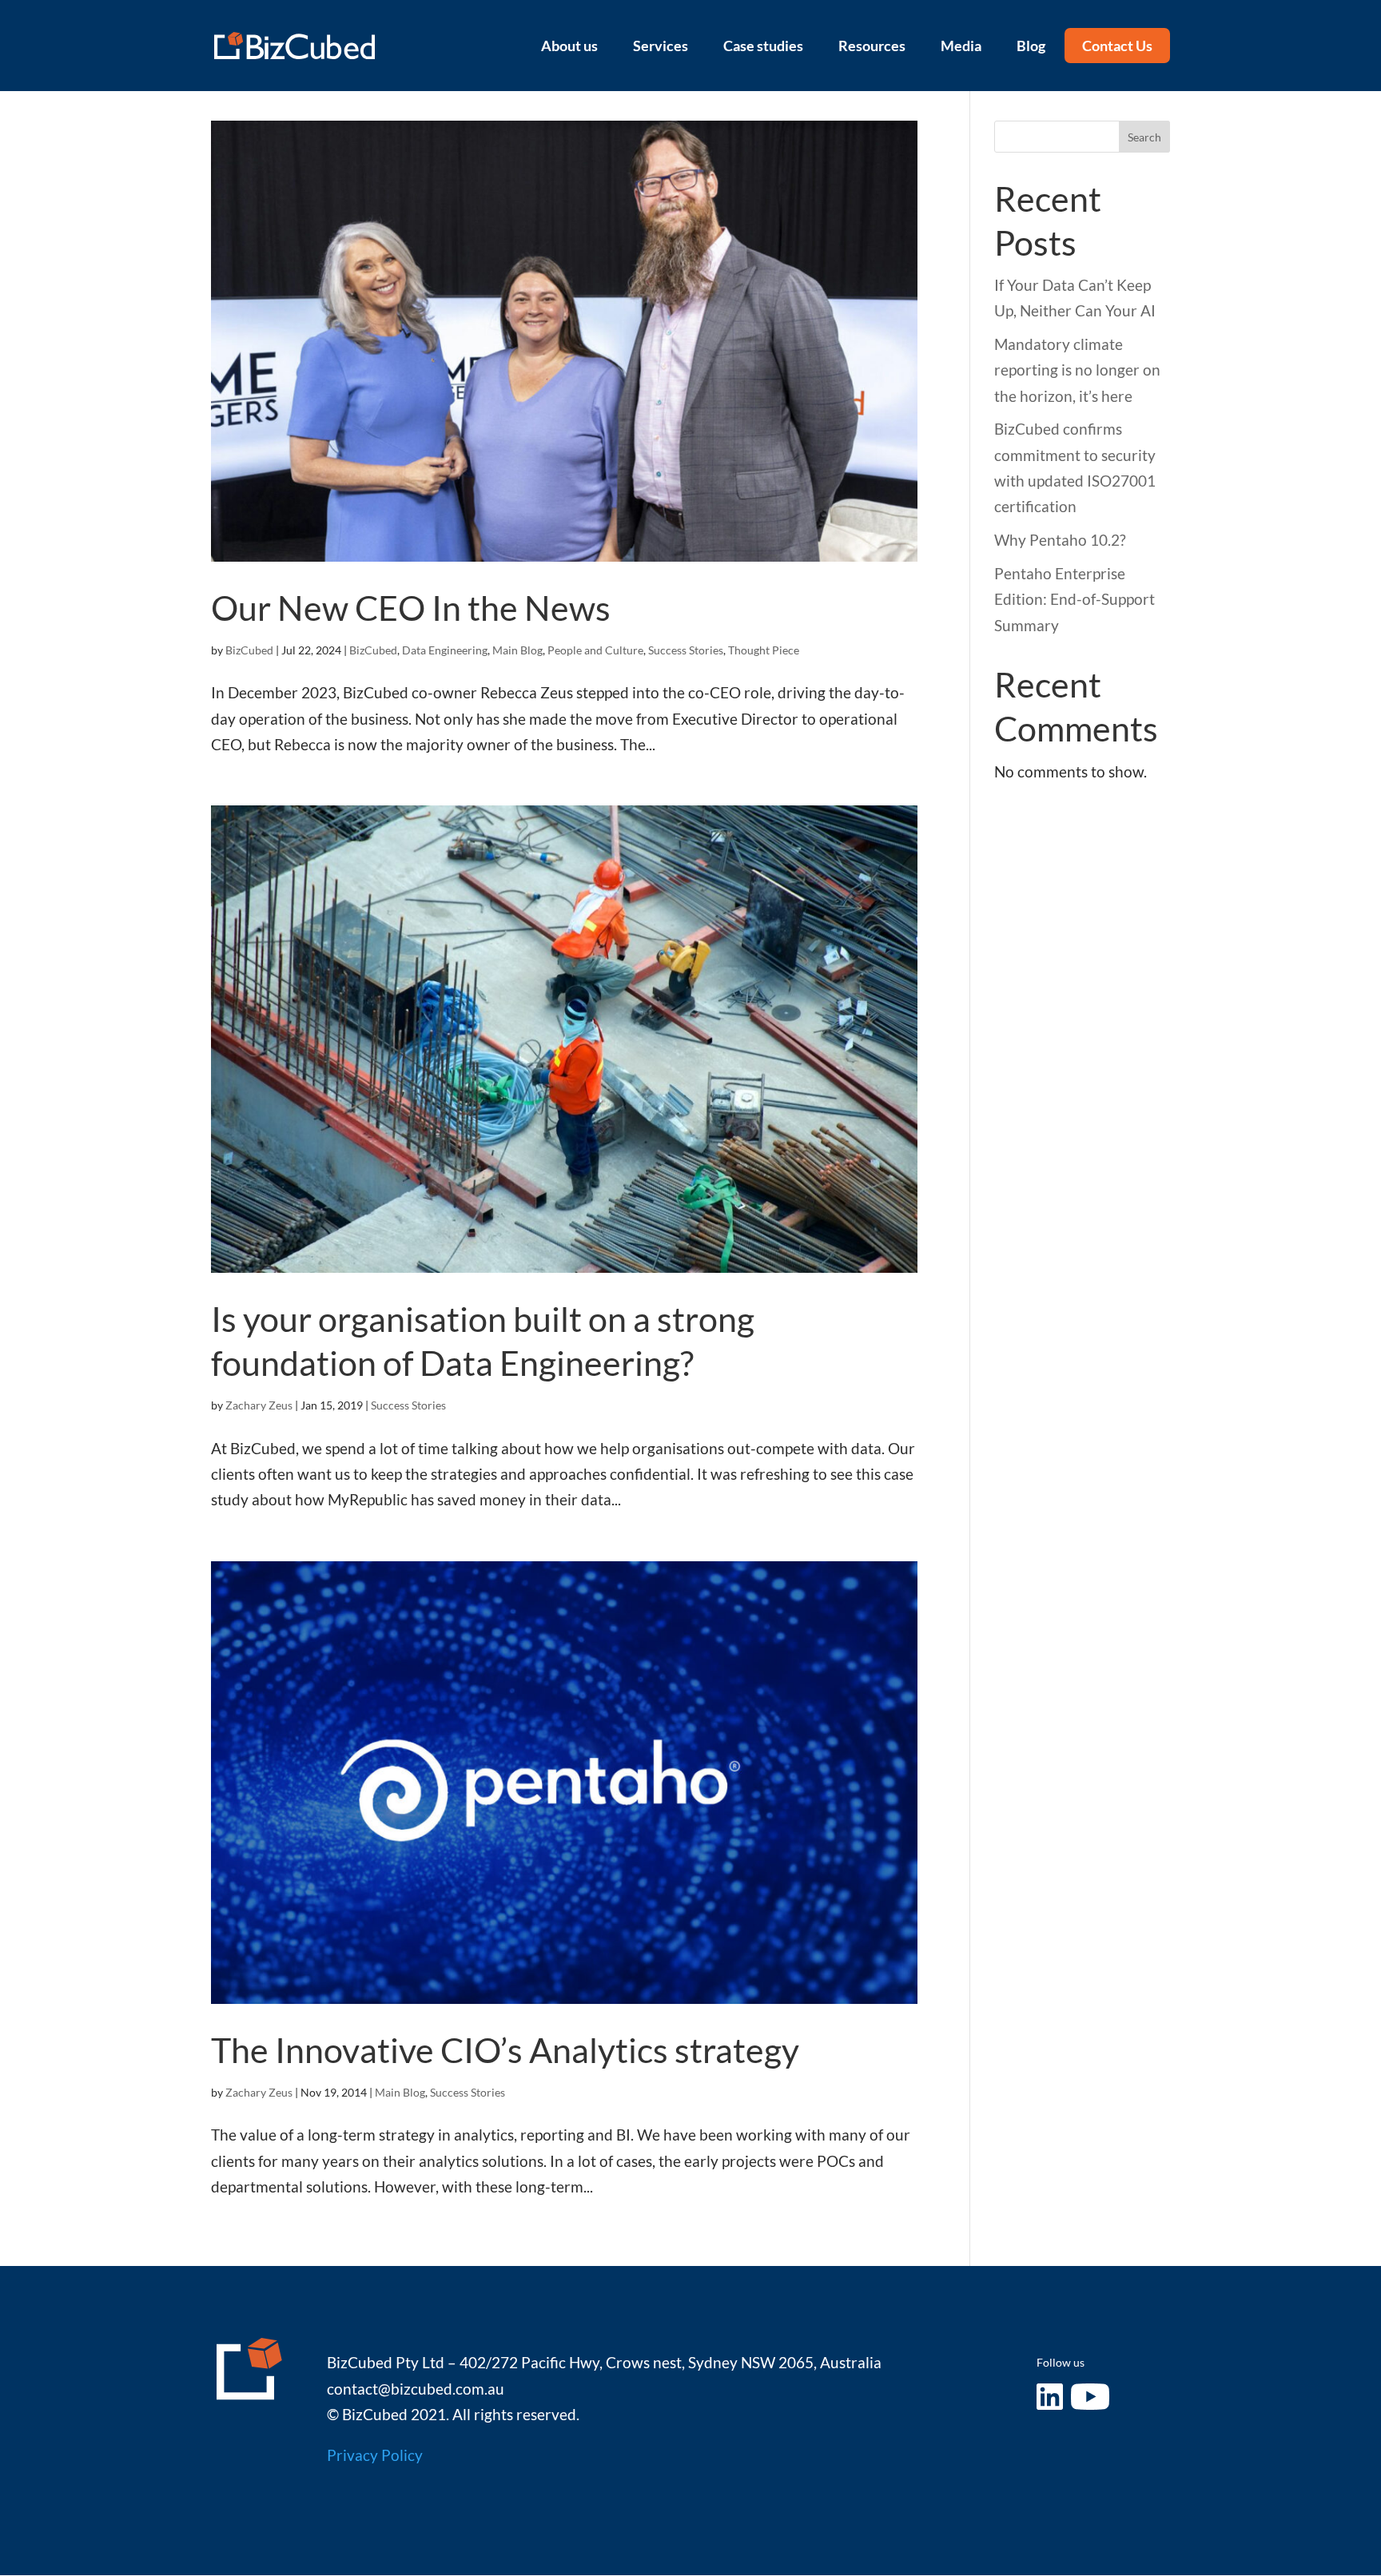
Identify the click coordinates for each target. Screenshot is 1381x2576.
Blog (1031, 46)
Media (961, 46)
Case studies (763, 46)
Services (661, 46)
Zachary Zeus (259, 1405)
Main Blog (517, 650)
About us (569, 46)
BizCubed (249, 650)
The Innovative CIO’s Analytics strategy (505, 2050)
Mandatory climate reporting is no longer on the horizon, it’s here (1077, 370)
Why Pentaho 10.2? (1060, 540)
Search (1144, 137)
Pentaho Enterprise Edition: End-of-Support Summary (1075, 599)
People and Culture (595, 650)
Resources (872, 46)
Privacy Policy (375, 2455)
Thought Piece (764, 650)
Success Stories (686, 650)
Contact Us (1117, 46)
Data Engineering (445, 650)
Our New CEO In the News (411, 608)
